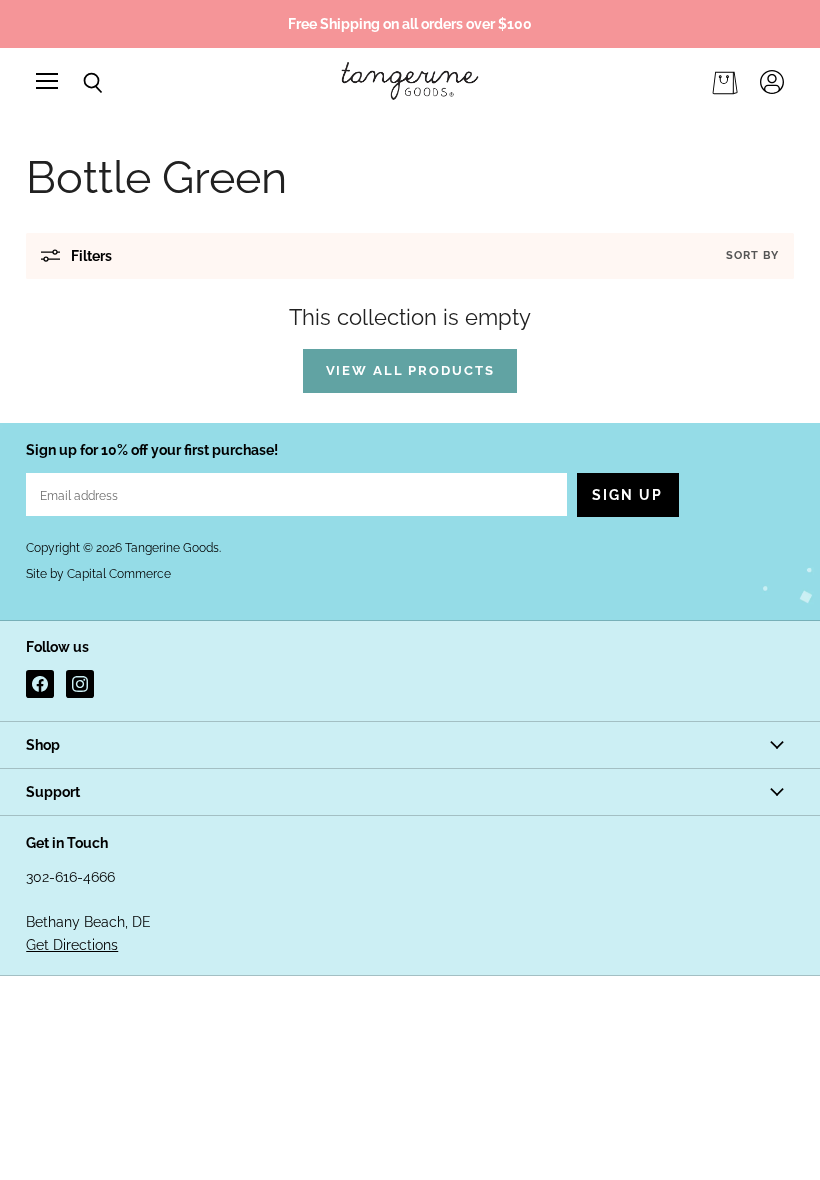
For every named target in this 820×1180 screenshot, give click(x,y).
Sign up (628, 495)
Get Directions (72, 945)
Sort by (752, 255)
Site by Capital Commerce (98, 574)
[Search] (78, 83)
